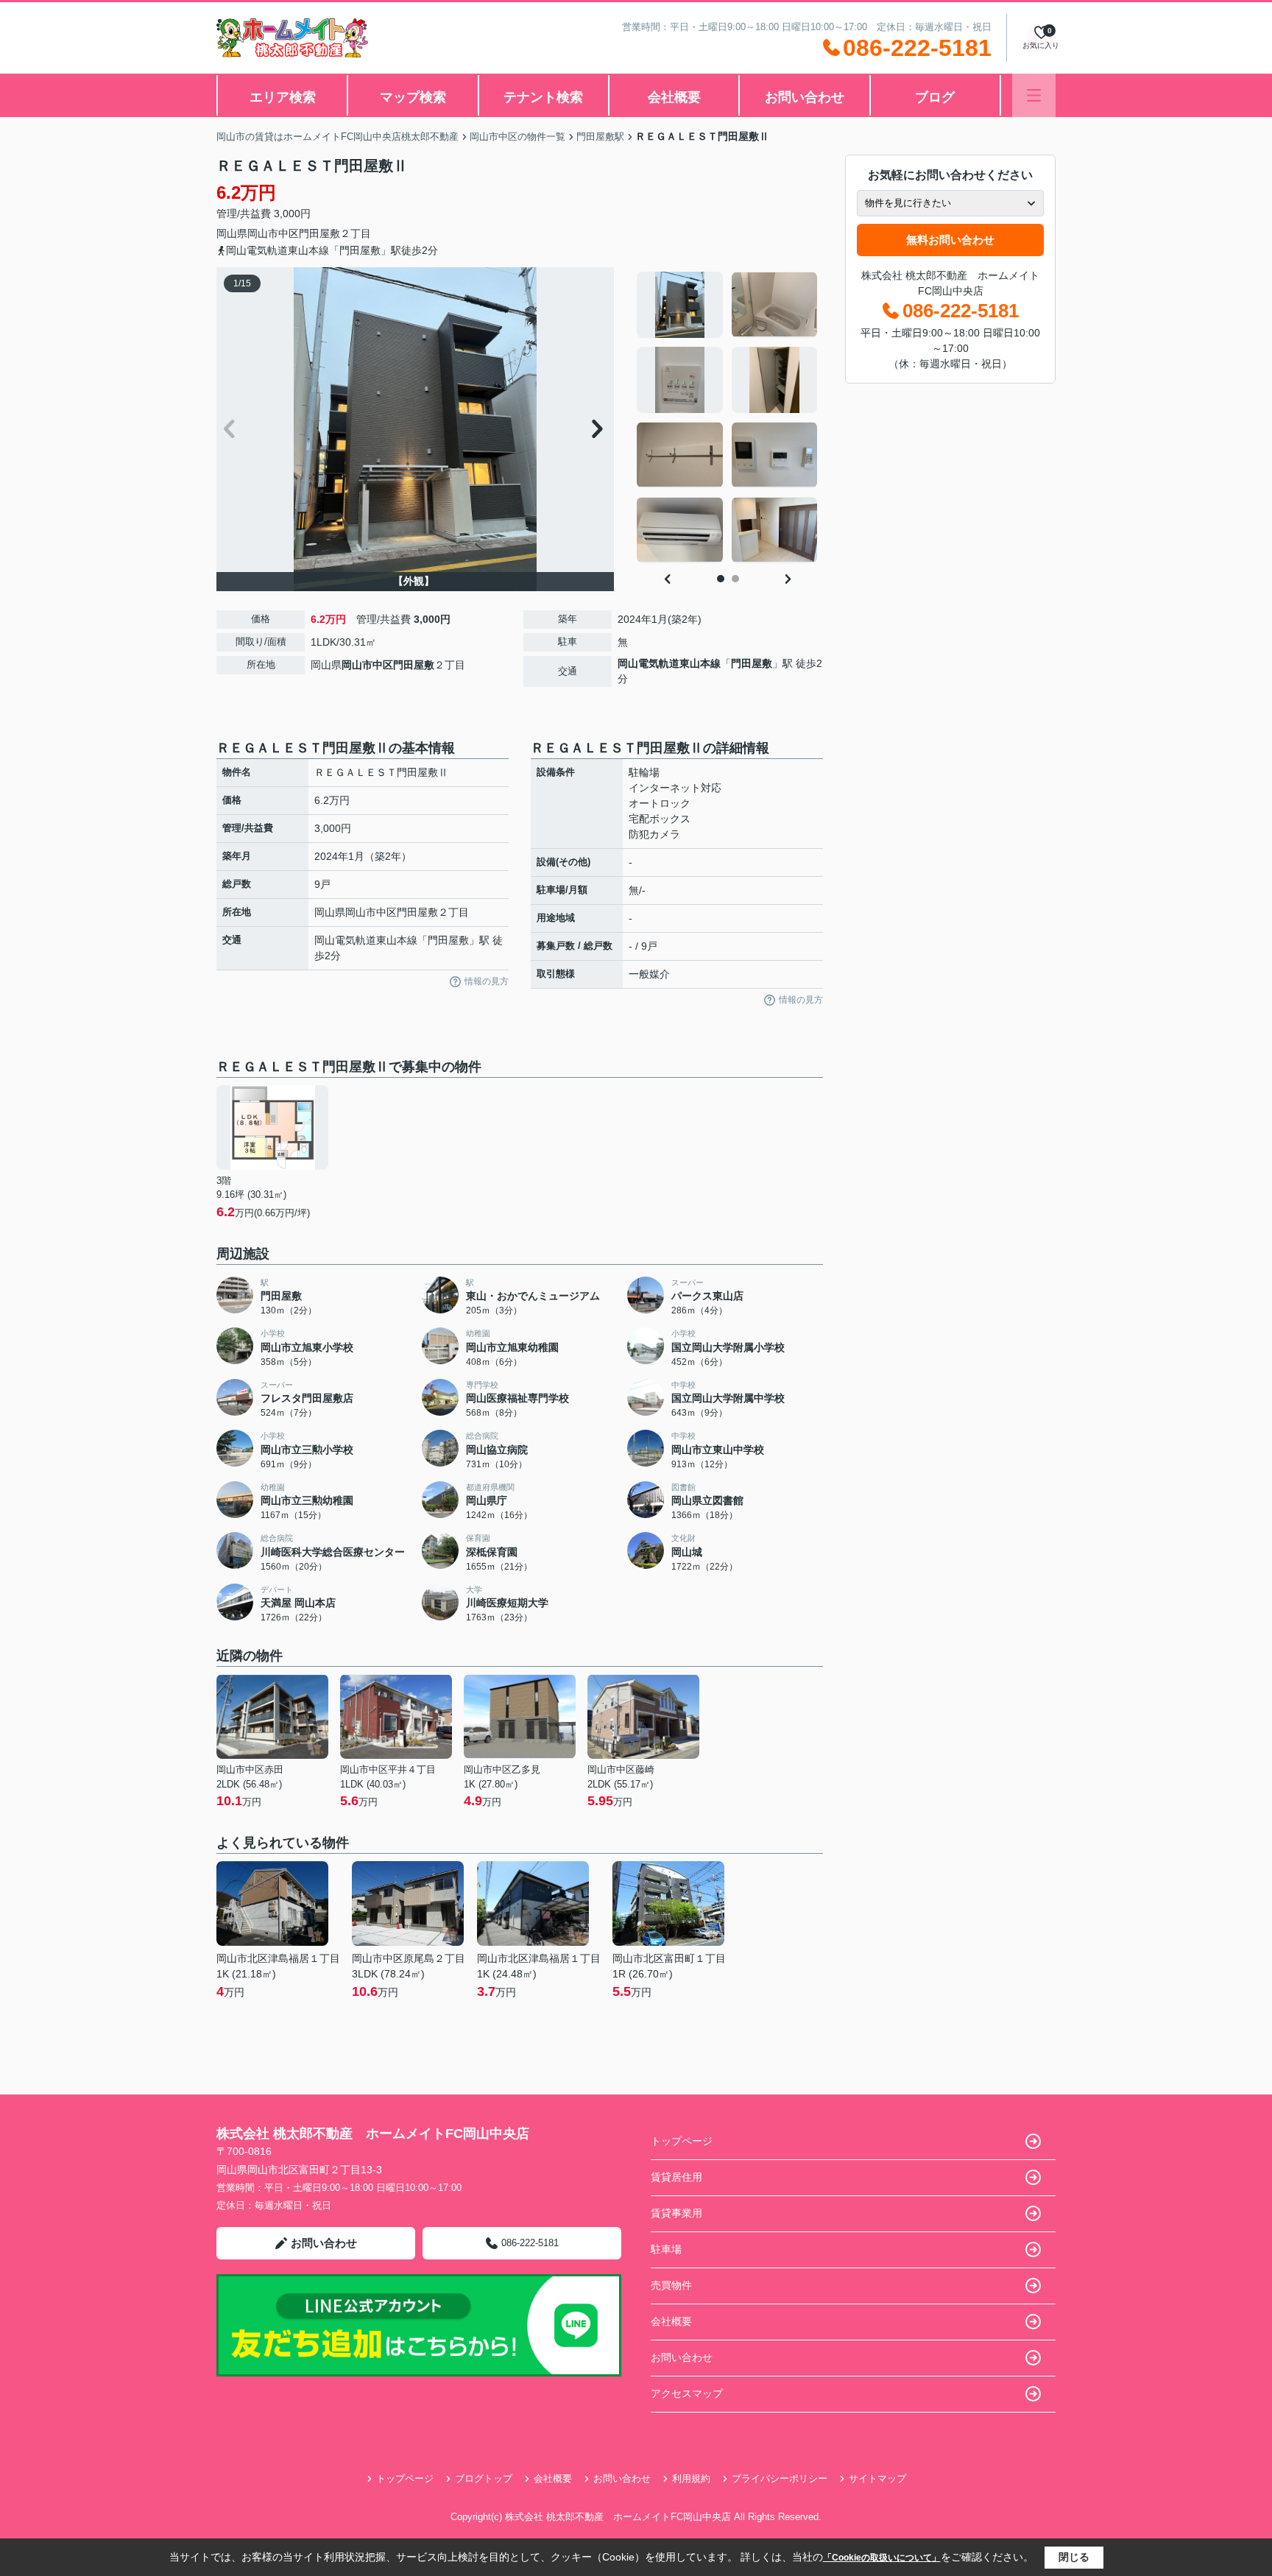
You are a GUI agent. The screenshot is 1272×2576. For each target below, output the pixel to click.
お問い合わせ (805, 97)
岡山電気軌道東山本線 (669, 663)
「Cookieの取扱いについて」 (882, 2558)
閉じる (1074, 2557)
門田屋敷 (319, 233)
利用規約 (691, 2478)
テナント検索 (543, 97)
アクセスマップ (687, 2393)
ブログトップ (484, 2478)
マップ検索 (413, 97)
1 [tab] (721, 579)
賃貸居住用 (676, 2177)
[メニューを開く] (1034, 95)
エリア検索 (283, 97)
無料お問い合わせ (950, 240)
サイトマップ (877, 2478)
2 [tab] (735, 579)
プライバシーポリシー (780, 2478)
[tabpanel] (728, 417)
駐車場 (666, 2249)
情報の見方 (487, 981)
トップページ (682, 2141)
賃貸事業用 (676, 2213)
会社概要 (674, 97)
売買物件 (671, 2285)
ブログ (935, 97)
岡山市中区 (273, 233)
